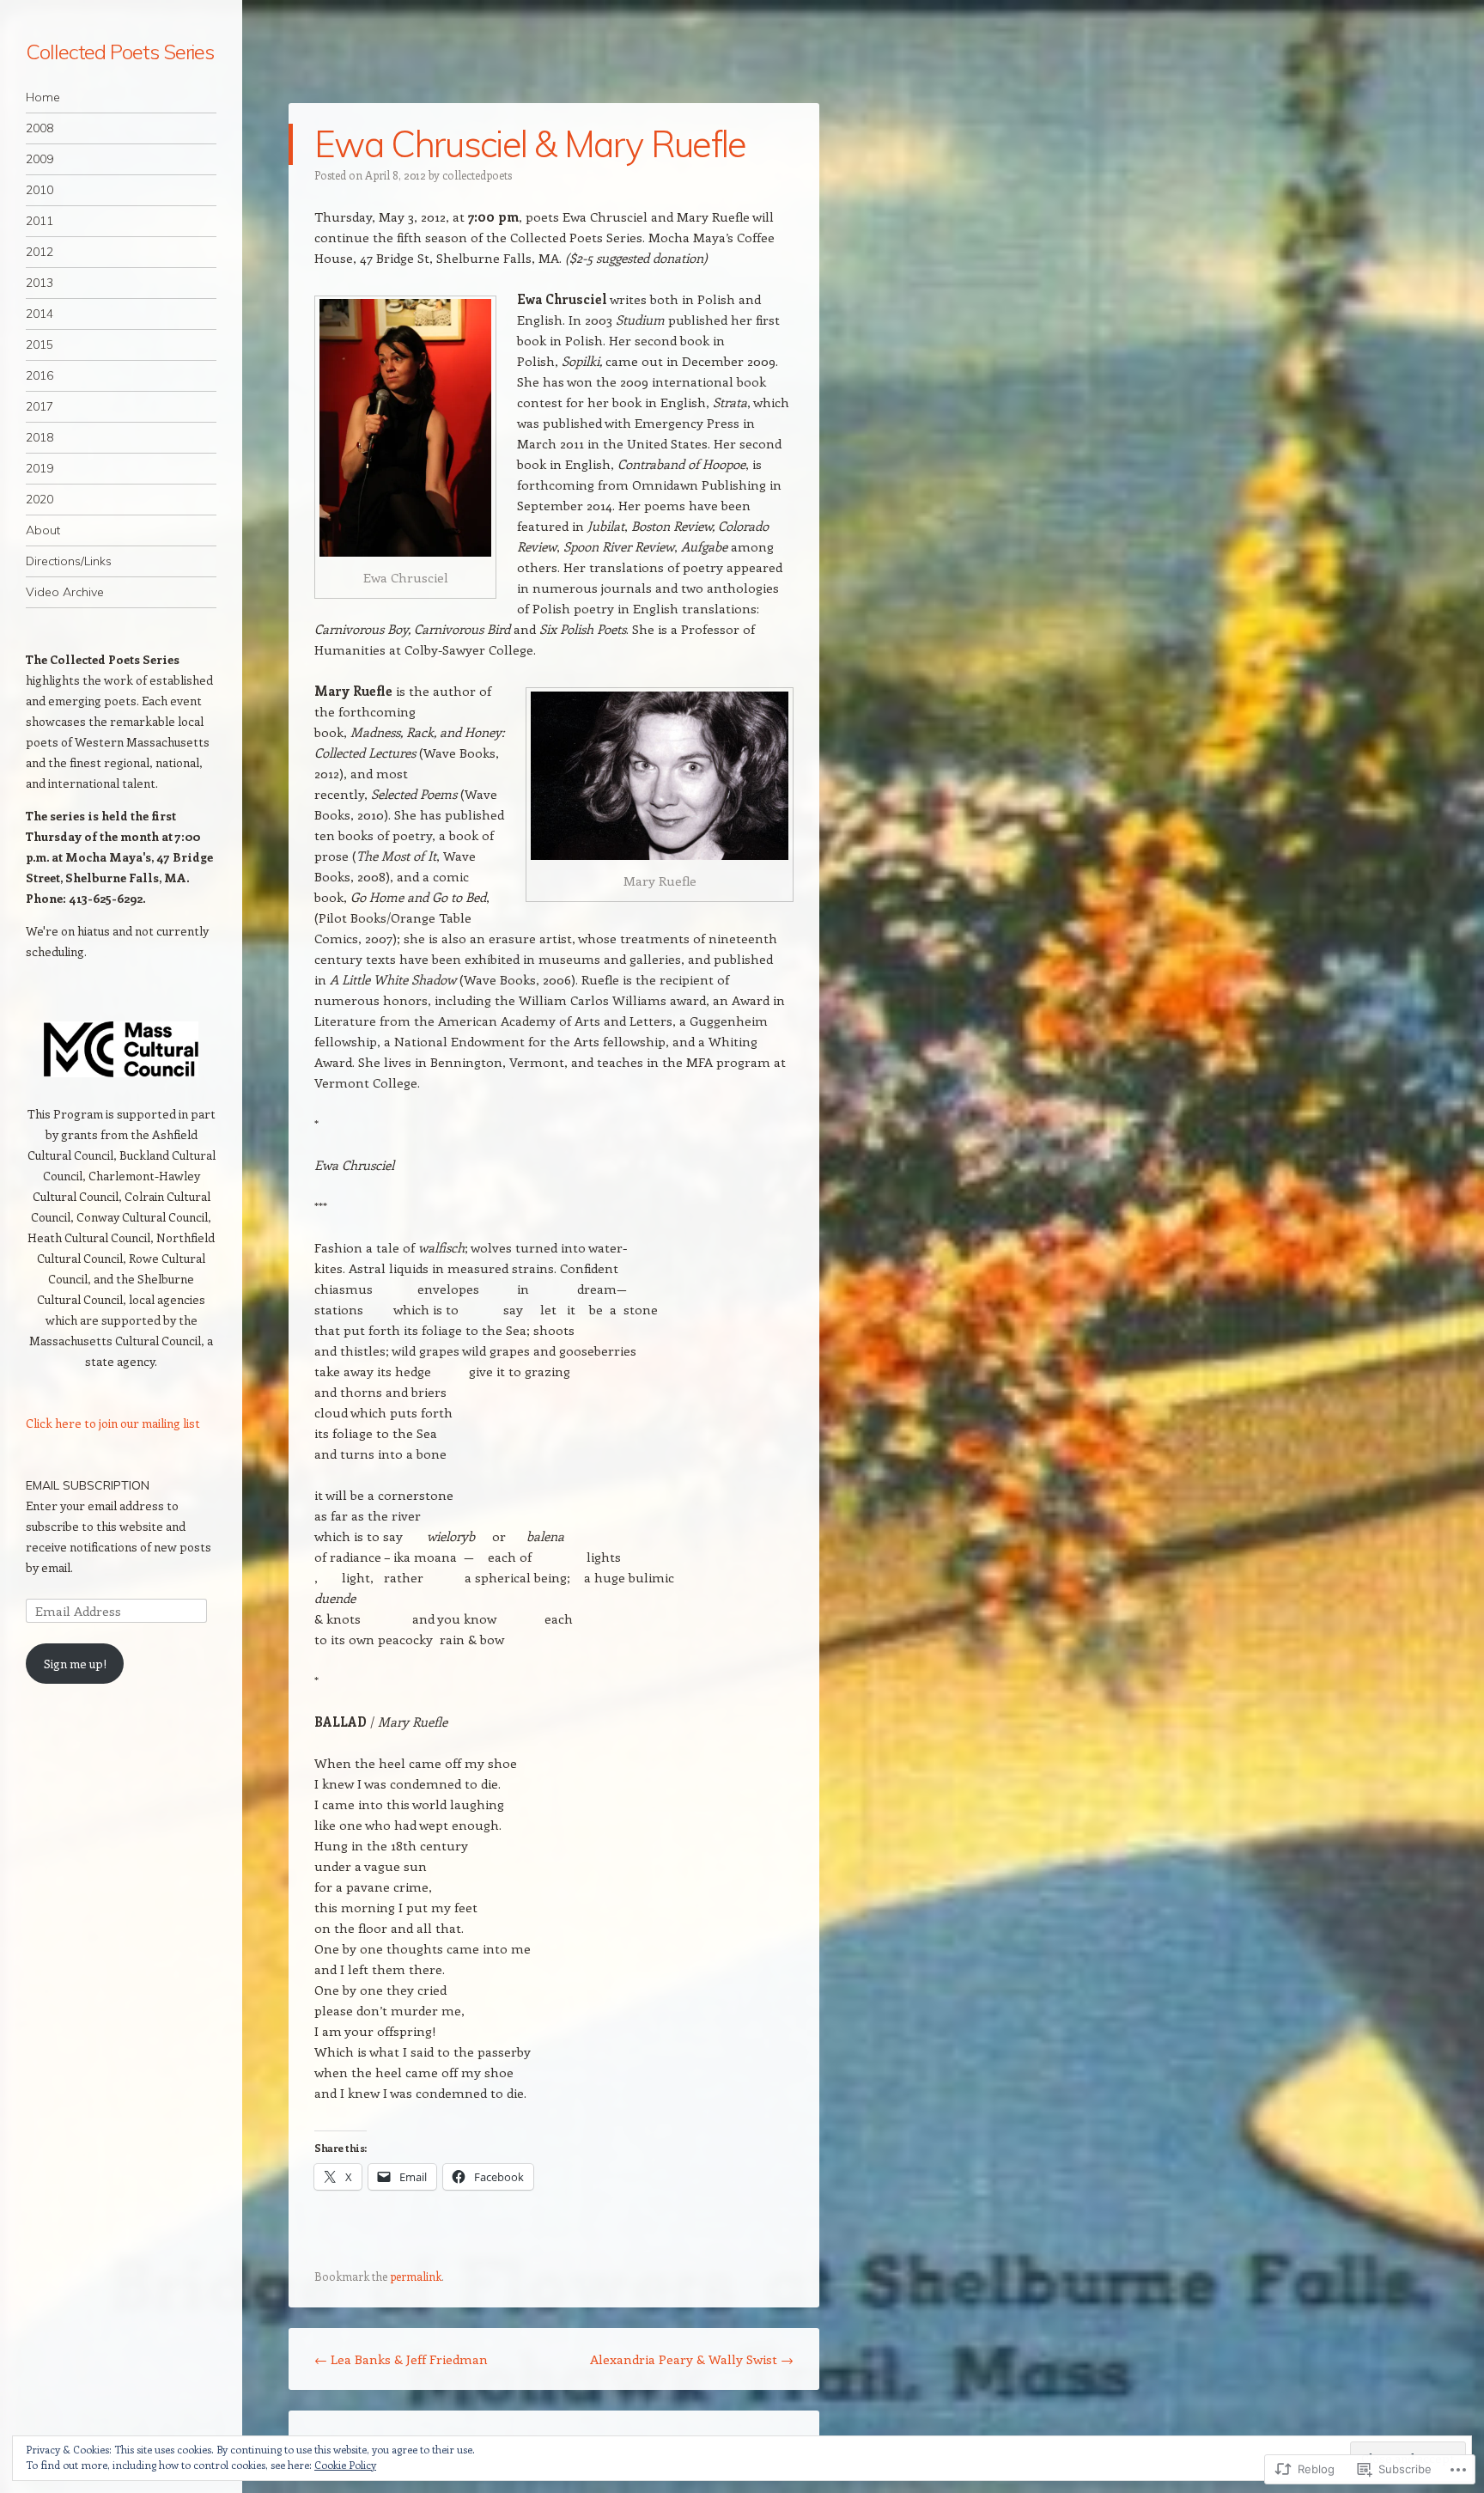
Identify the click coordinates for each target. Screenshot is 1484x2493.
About (43, 530)
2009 (40, 159)
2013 (40, 283)
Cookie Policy (345, 2465)
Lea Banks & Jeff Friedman (401, 2359)
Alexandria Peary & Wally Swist (692, 2359)
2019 (40, 468)
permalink (416, 2276)
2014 (40, 314)
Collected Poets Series (120, 52)
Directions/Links (69, 561)
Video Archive (65, 592)
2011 (40, 221)
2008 (40, 128)
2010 (40, 190)
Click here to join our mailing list (113, 1423)
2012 (40, 252)
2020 (40, 499)
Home (43, 97)
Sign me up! (75, 1664)
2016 (40, 375)
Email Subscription (88, 1485)
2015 (40, 344)
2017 (40, 406)
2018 (40, 437)
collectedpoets (477, 175)
